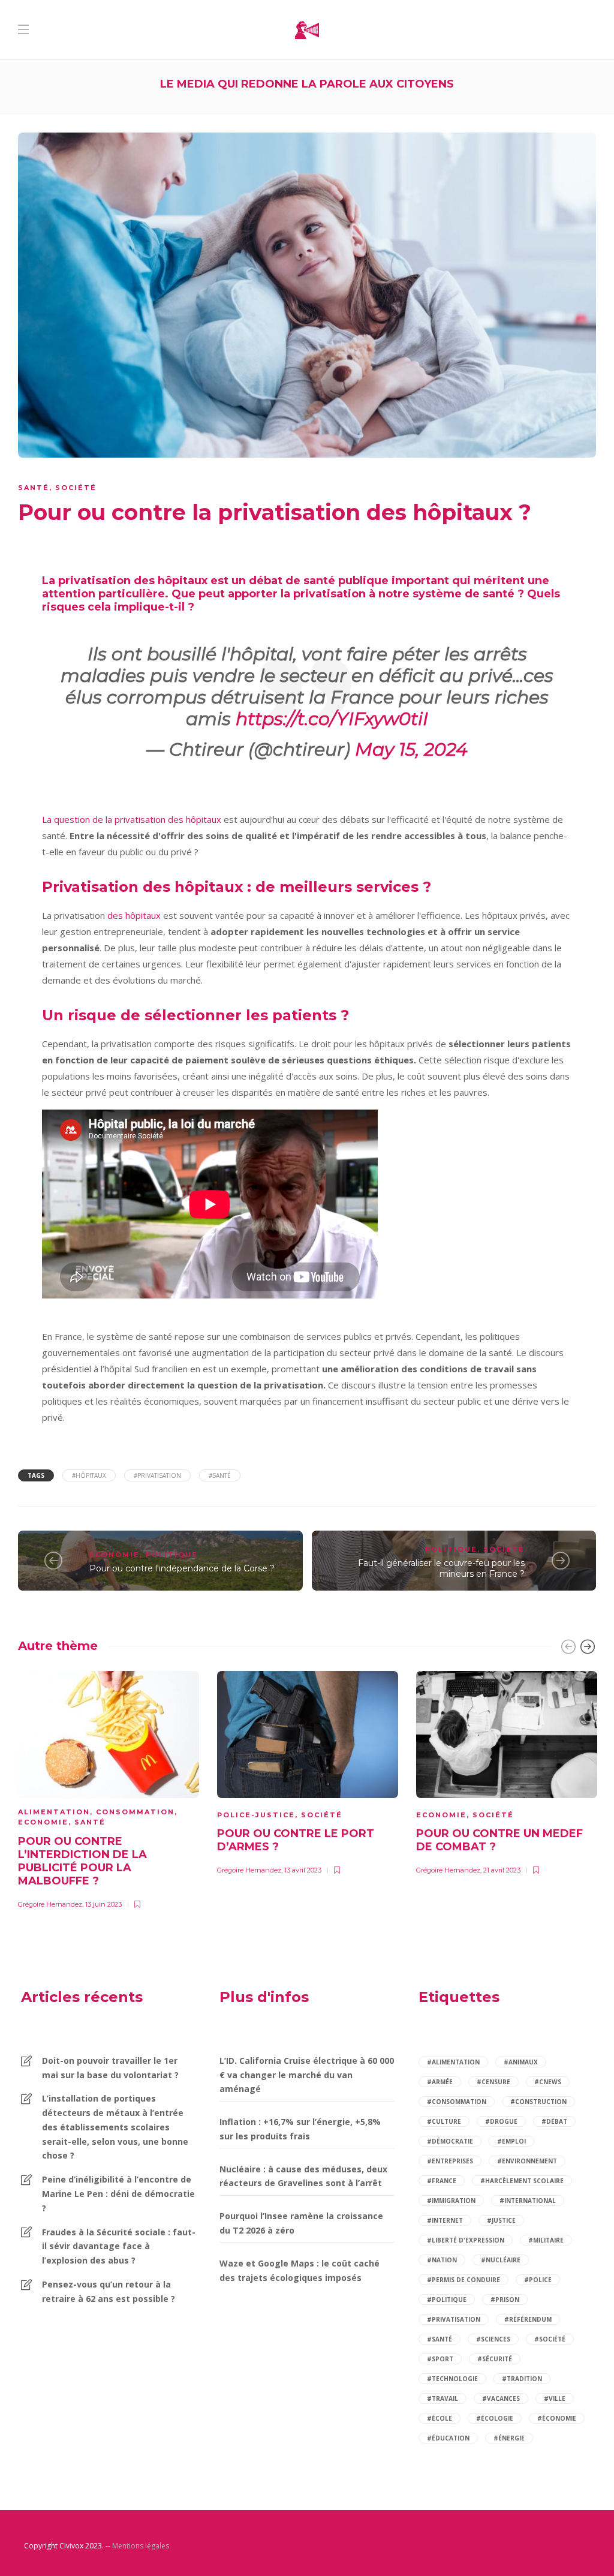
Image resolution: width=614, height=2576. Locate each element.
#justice (501, 2220)
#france (442, 2181)
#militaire (546, 2240)
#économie (557, 2418)
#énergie (509, 2438)
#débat (554, 2121)
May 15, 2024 (411, 749)
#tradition (522, 2379)
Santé (34, 488)
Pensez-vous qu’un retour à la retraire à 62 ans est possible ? (109, 2291)
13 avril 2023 (303, 1870)
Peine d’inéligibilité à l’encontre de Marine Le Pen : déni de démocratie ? (118, 2194)
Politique (172, 1555)
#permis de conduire (463, 2280)
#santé (220, 1475)
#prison (505, 2300)
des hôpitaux (134, 915)
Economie (115, 1555)
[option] (109, 1788)
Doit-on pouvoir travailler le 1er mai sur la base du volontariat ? (110, 2068)
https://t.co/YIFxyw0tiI (332, 719)
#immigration (451, 2201)
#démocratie (450, 2141)
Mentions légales (141, 2546)
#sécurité (495, 2359)
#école (440, 2418)
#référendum (528, 2319)
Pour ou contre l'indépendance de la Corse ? (182, 1568)
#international (528, 2201)
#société (550, 2339)
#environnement (527, 2161)
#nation (442, 2260)
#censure (493, 2082)
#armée (440, 2082)
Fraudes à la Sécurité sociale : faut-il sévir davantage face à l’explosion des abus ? (119, 2246)
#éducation (448, 2438)
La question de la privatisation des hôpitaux (132, 819)
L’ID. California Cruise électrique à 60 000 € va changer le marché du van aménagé (307, 2075)
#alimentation (453, 2062)
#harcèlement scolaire (522, 2181)
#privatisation (157, 1475)
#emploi (511, 2141)
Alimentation (54, 1812)
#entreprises (450, 2161)
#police (538, 2280)
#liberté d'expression (466, 2240)
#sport (440, 2359)
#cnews (548, 2082)
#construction (538, 2102)
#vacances (501, 2398)
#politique (447, 2300)
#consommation (457, 2102)
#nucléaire (501, 2260)
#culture (444, 2121)
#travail (443, 2398)
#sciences (493, 2339)
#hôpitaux (89, 1475)
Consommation (135, 1812)
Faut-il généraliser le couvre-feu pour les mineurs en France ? (441, 1569)
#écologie (495, 2418)
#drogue (501, 2121)
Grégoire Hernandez (50, 1904)
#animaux (521, 2062)
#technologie (452, 2379)
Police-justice (256, 1815)
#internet (445, 2220)
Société (76, 488)
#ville (555, 2398)
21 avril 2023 (502, 1870)
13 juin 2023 (103, 1904)
